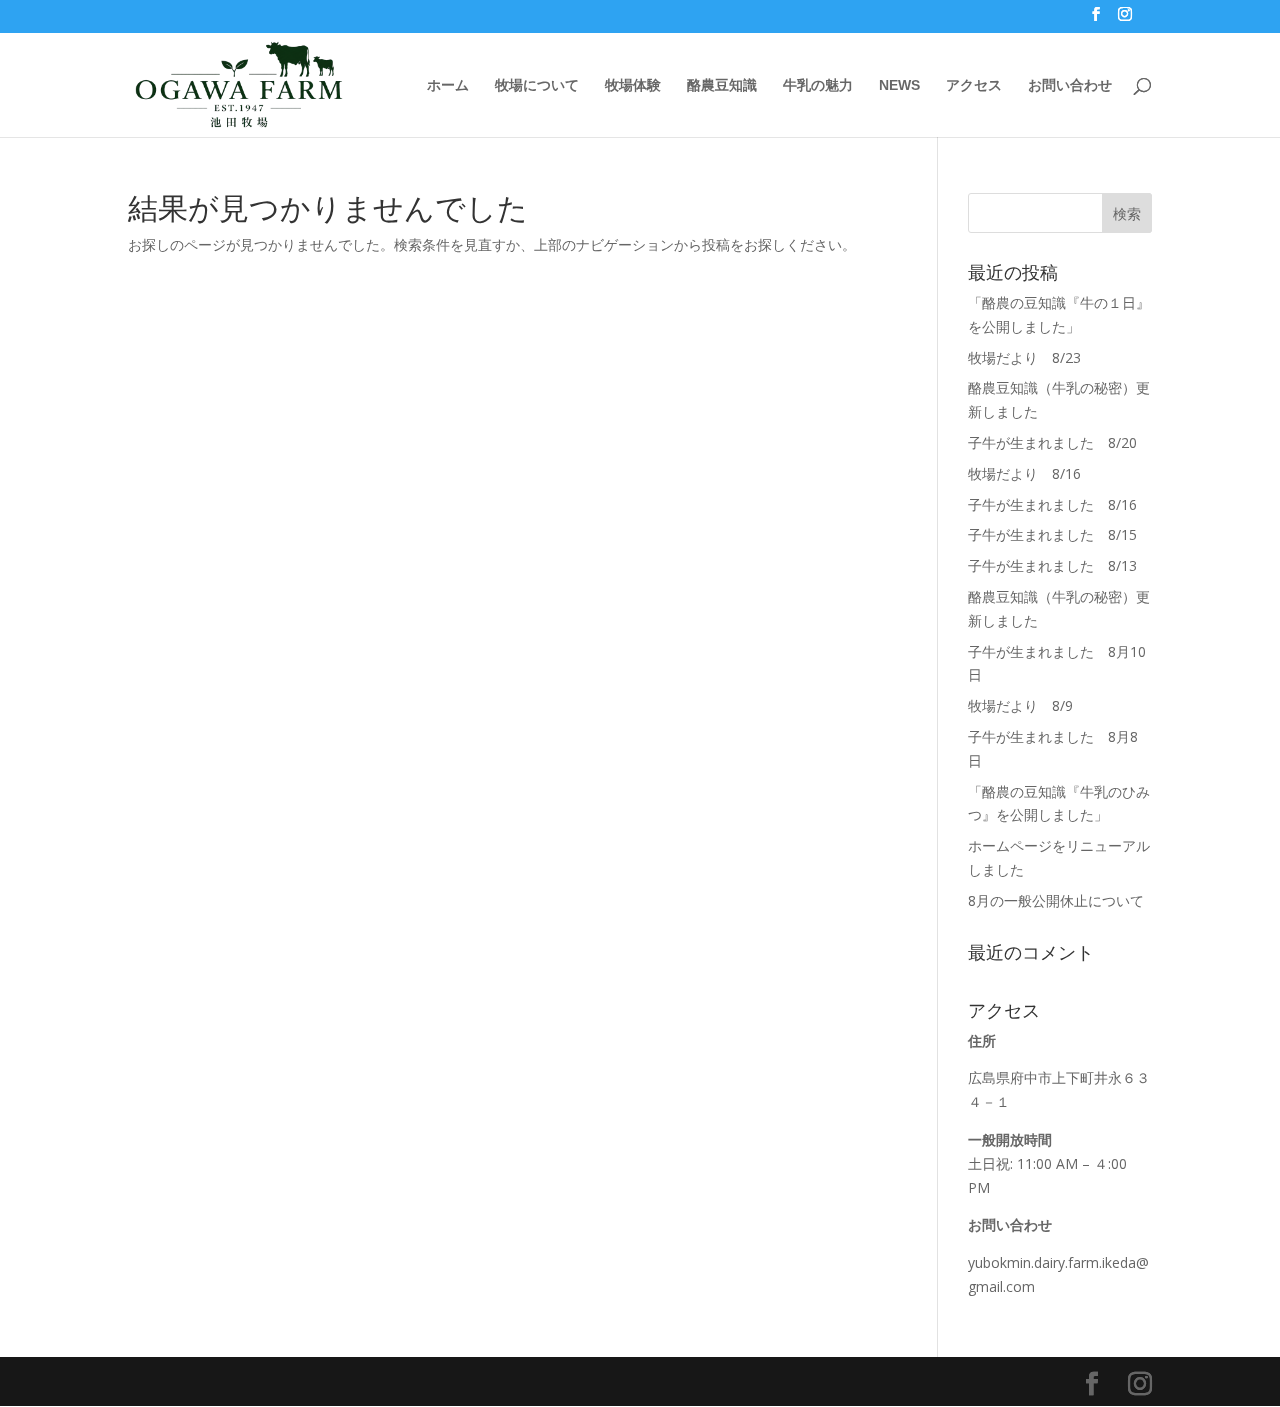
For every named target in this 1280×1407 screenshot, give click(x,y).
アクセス (974, 85)
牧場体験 (633, 85)
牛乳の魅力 (818, 85)
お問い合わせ (1070, 85)
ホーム (448, 85)
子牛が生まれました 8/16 (1052, 504)
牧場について (537, 85)
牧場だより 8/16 (1024, 473)
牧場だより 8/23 (1024, 357)
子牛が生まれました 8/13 (1052, 565)
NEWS (899, 85)
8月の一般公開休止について (1056, 900)
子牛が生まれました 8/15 (1052, 534)
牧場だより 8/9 (1020, 705)
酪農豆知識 (722, 85)
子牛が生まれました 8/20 (1052, 442)
